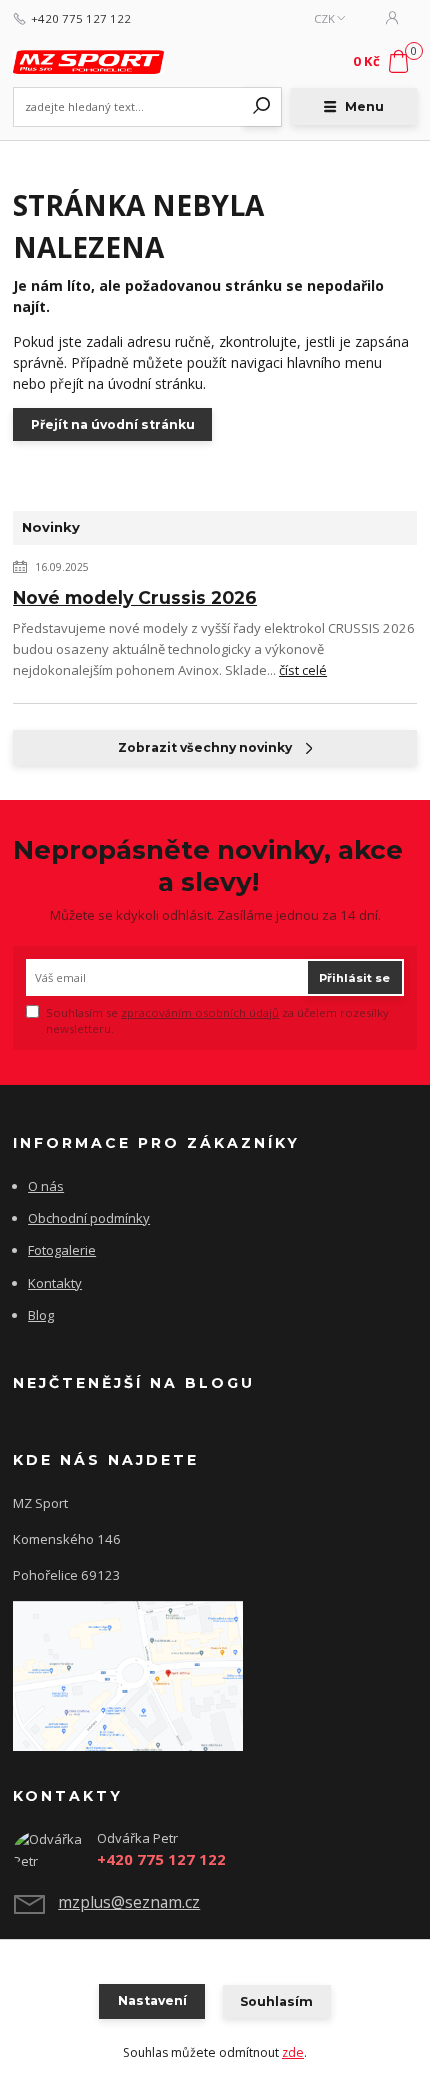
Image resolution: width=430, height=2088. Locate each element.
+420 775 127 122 (81, 19)
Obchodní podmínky (89, 1218)
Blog (41, 1315)
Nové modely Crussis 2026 (135, 597)
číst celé (303, 670)
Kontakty (55, 1283)
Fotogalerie (62, 1250)
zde (293, 2052)
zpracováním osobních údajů (200, 1012)
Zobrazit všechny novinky (205, 747)
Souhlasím (276, 2001)
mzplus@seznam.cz (129, 1902)
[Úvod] (88, 62)
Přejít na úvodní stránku (113, 424)
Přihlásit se (354, 978)
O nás (46, 1186)
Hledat (262, 107)
